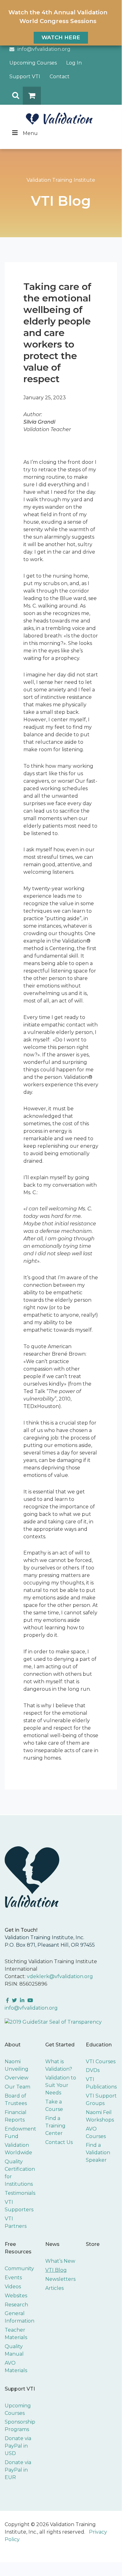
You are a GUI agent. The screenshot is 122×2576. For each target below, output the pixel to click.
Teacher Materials (16, 2334)
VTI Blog (56, 2270)
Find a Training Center (55, 2126)
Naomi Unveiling (17, 2065)
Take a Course (54, 2105)
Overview (17, 2078)
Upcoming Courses (33, 63)
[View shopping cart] (32, 96)
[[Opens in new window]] (53, 2022)
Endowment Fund (20, 2133)
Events (13, 2278)
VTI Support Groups (101, 2100)
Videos (13, 2287)
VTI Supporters (19, 2206)
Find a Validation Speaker (98, 2153)
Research (16, 2305)
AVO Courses (96, 2133)
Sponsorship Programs (20, 2426)
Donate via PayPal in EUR (18, 2470)
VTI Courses (101, 2062)
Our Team (17, 2087)
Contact (60, 77)
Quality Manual (14, 2350)
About (13, 2045)
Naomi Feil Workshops (100, 2116)
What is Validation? (59, 2065)
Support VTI (25, 77)
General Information (20, 2317)
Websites (16, 2296)
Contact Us (59, 2142)
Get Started (60, 2045)
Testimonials (20, 2193)
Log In (74, 63)
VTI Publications (101, 2083)
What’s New (60, 2261)
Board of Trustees (16, 2100)
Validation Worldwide (18, 2149)
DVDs (93, 2070)
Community (19, 2268)
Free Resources (18, 2248)
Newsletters (60, 2279)
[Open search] (14, 96)
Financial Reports (16, 2116)
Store (93, 2244)
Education (99, 2045)
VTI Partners (16, 2222)
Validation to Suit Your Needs (61, 2085)
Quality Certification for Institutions (20, 2173)
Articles (54, 2288)
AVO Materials (16, 2367)
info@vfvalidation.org (44, 49)
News (52, 2244)
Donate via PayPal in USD (18, 2446)
